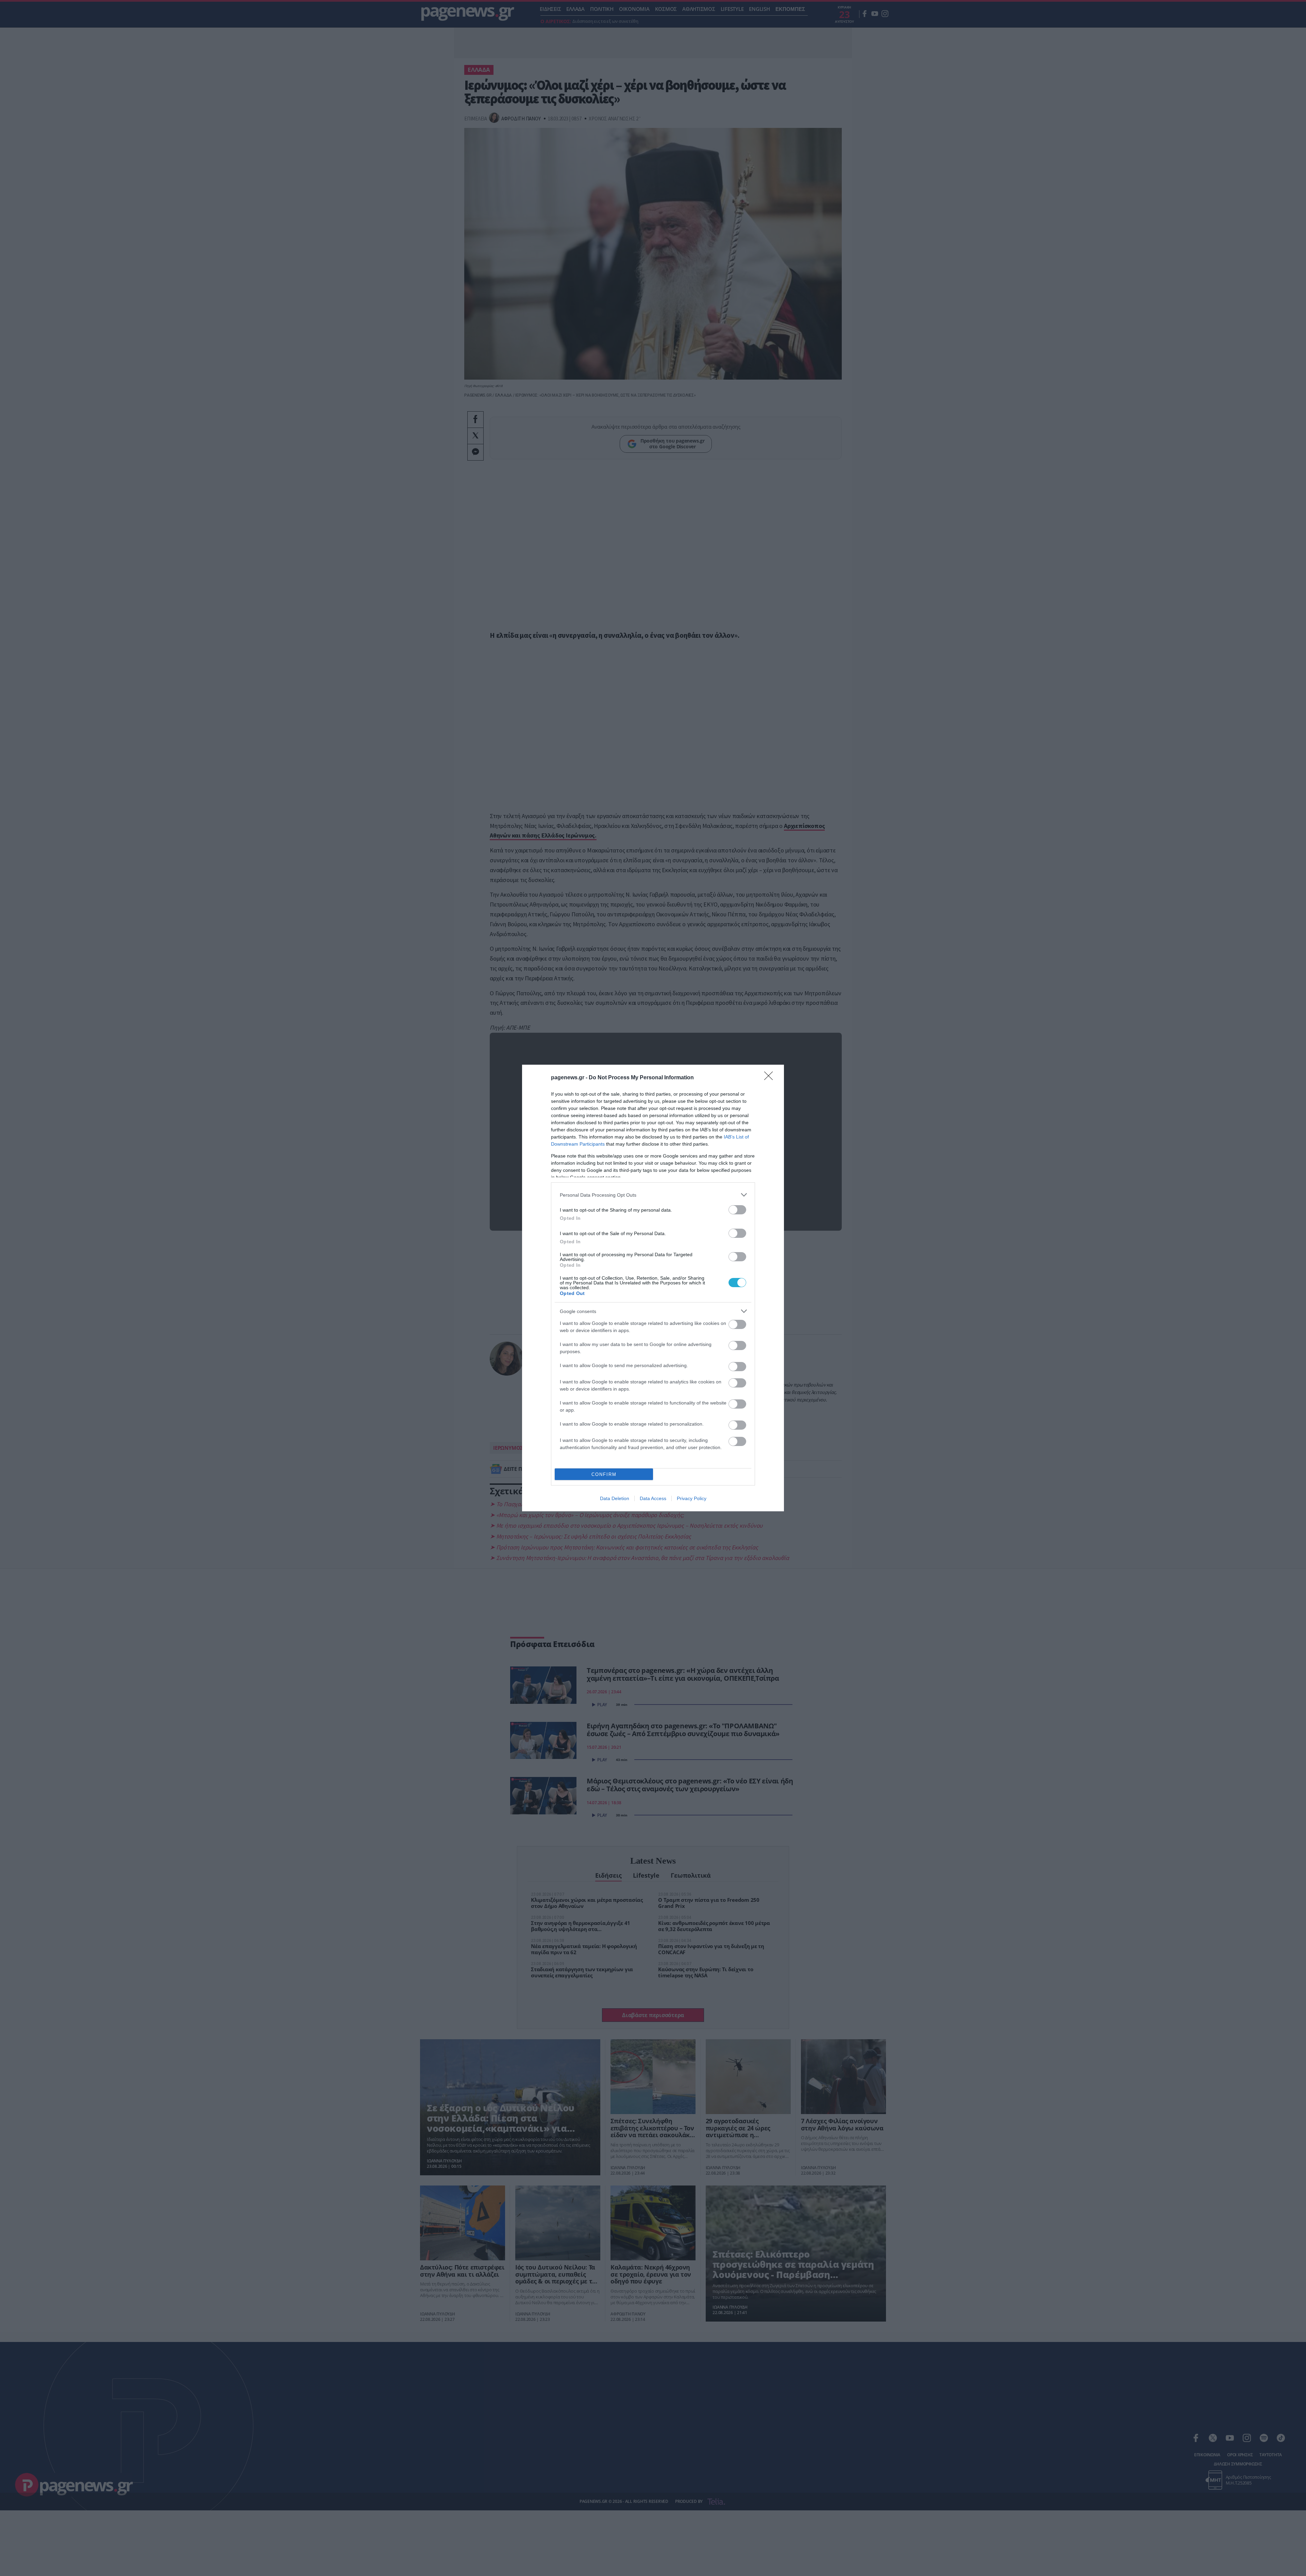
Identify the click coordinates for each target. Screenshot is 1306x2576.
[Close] (771, 1078)
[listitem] (653, 1195)
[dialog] (653, 1288)
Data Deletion (615, 1498)
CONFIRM (604, 1474)
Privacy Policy (692, 1498)
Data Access (653, 1498)
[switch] (737, 1210)
